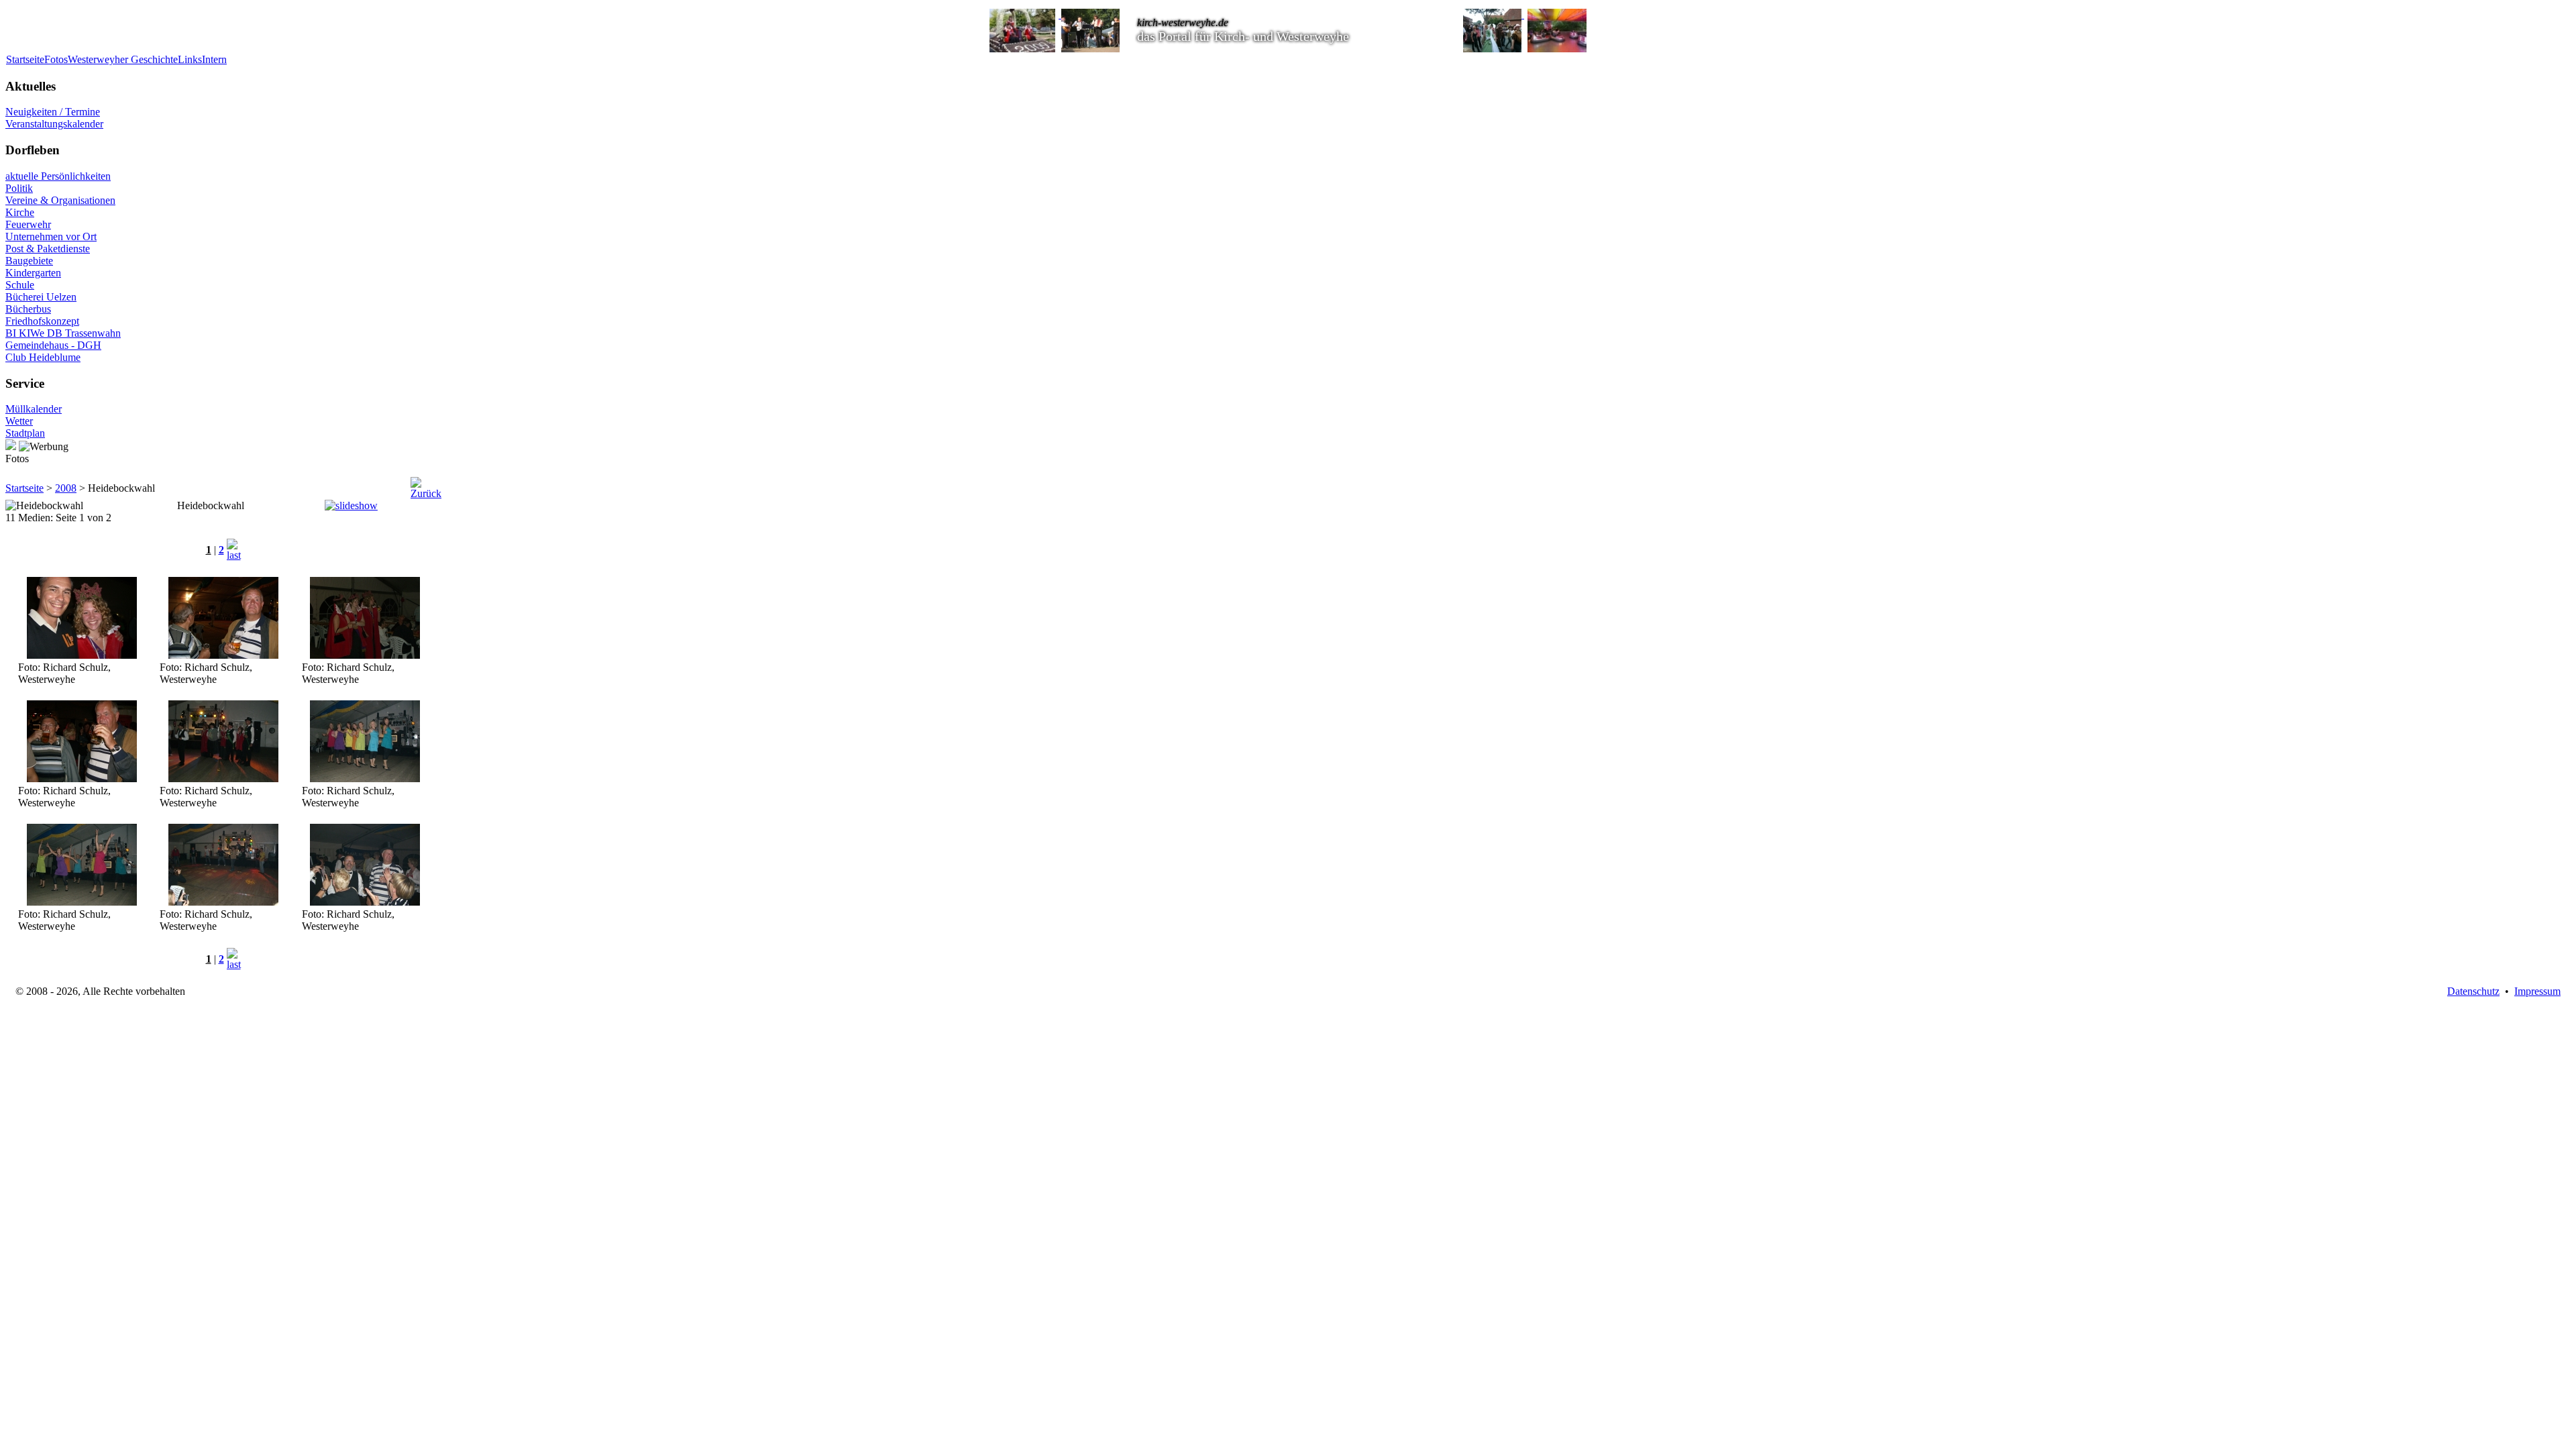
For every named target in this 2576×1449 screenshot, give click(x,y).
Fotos (56, 59)
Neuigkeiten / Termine (53, 112)
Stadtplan (25, 433)
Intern (214, 59)
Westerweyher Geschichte (123, 59)
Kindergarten (33, 273)
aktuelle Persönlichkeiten (58, 176)
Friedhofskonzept (42, 321)
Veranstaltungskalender (54, 124)
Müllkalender (34, 409)
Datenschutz (2473, 991)
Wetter (19, 421)
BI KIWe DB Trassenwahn (63, 333)
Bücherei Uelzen (41, 297)
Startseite (25, 59)
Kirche (20, 212)
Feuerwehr (28, 224)
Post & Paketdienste (48, 249)
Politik (19, 188)
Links (190, 59)
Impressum (2537, 991)
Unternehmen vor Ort (51, 236)
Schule (20, 285)
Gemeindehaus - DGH (53, 345)
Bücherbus (28, 309)
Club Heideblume (43, 357)
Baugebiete (29, 261)
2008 (66, 488)
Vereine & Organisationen (60, 200)
